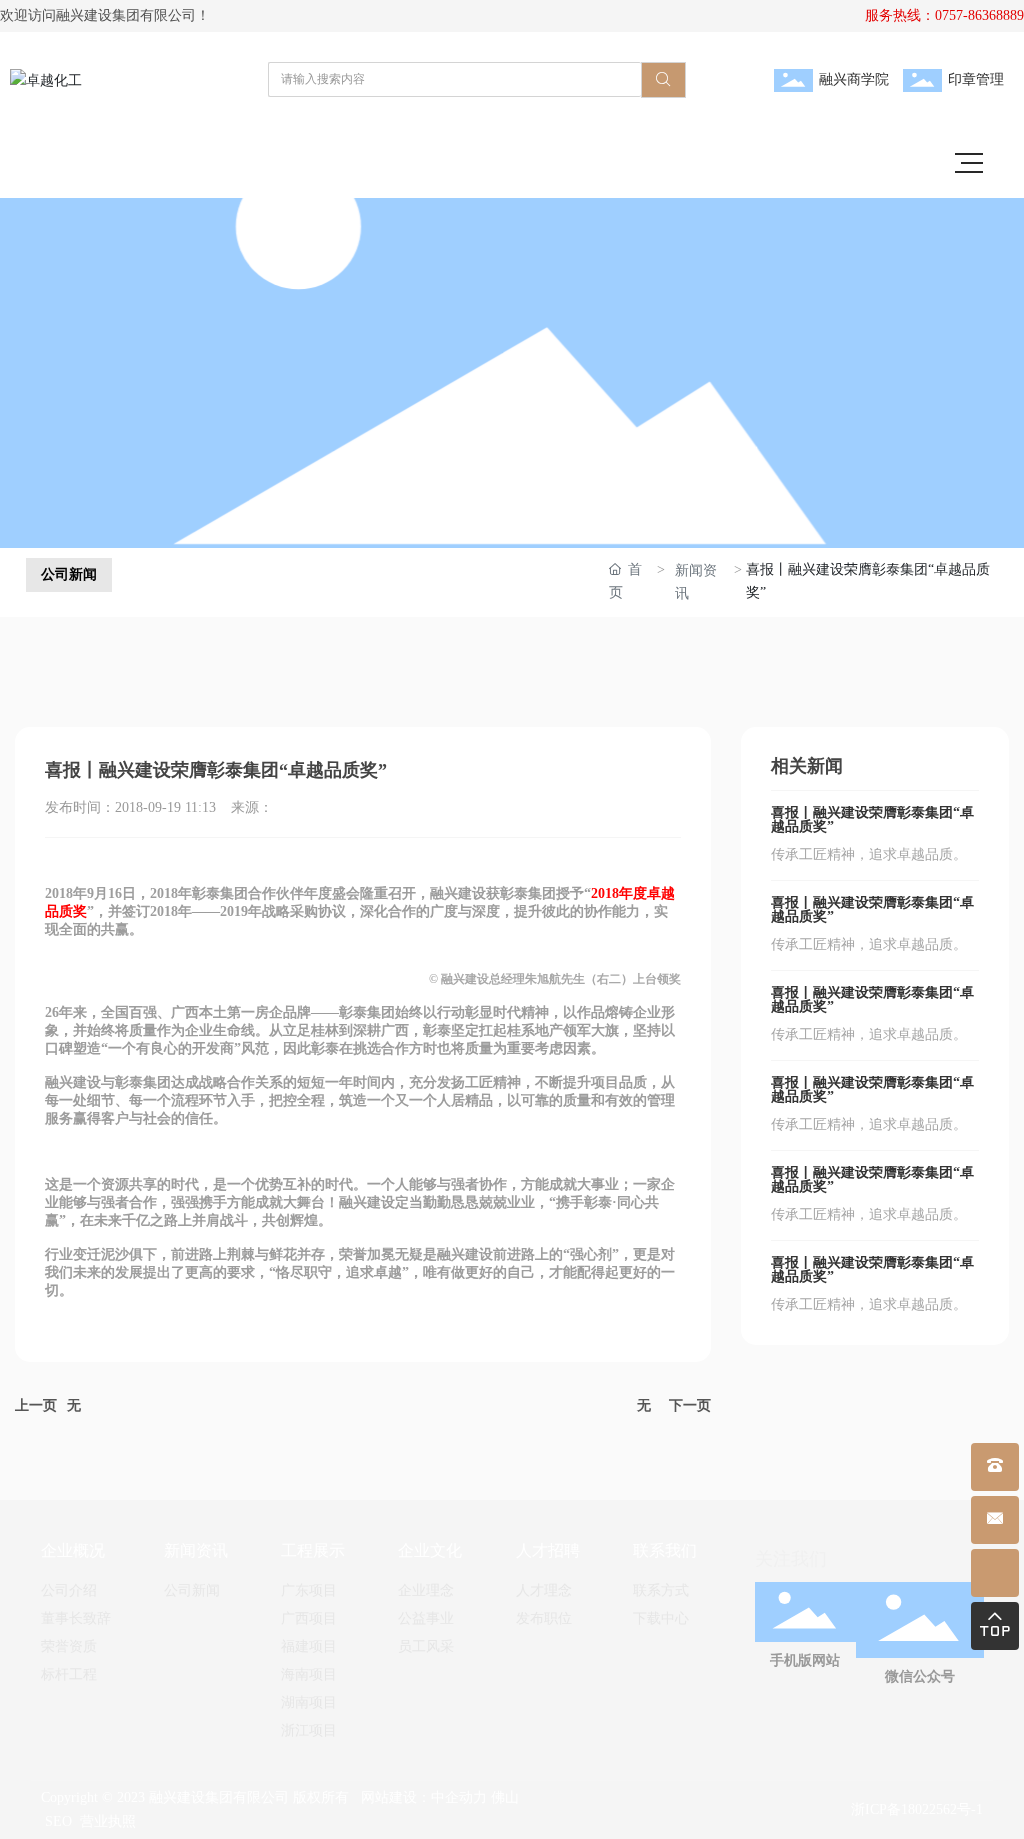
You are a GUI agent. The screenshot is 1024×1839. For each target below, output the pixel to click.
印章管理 (976, 79)
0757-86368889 (979, 15)
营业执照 (108, 1821)
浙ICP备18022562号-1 (917, 1809)
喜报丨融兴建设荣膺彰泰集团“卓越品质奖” (872, 819)
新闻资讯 (696, 582)
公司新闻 (69, 574)
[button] (488, 523)
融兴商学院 (854, 79)
